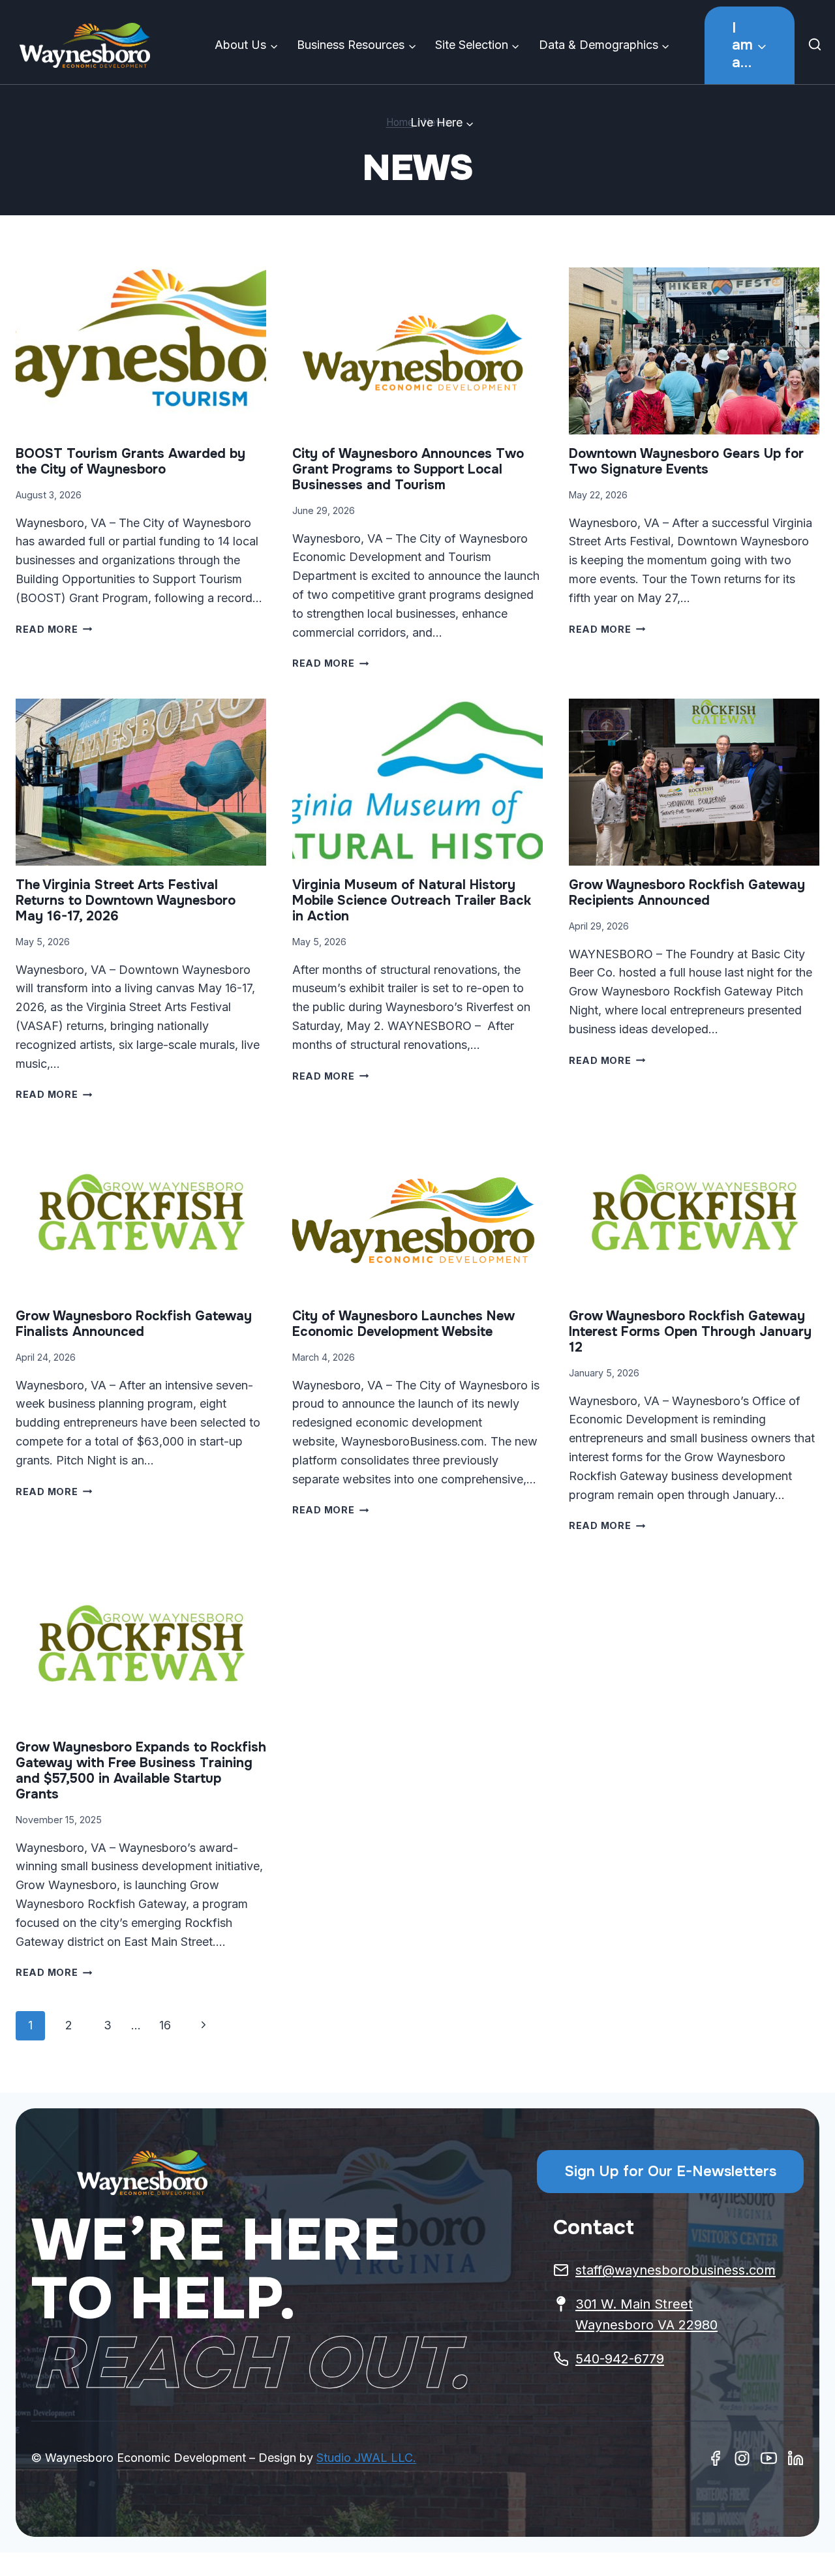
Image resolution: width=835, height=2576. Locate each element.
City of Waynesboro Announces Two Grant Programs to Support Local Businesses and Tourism (408, 469)
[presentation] (141, 351)
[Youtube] (769, 2458)
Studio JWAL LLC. (366, 2458)
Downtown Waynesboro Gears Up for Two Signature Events (686, 462)
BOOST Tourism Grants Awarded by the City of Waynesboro (130, 462)
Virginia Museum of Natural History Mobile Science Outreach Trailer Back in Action (412, 901)
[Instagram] (742, 2458)
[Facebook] (715, 2458)
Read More (54, 629)
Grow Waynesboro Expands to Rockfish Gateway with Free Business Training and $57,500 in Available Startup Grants (141, 1771)
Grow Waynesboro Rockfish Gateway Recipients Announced (687, 893)
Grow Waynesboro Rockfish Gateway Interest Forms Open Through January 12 (690, 1332)
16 (165, 2025)
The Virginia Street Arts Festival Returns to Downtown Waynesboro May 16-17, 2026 (126, 901)
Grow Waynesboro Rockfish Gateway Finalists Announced (134, 1324)
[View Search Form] (818, 46)
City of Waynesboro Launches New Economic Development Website (403, 1324)
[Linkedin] (796, 2458)
